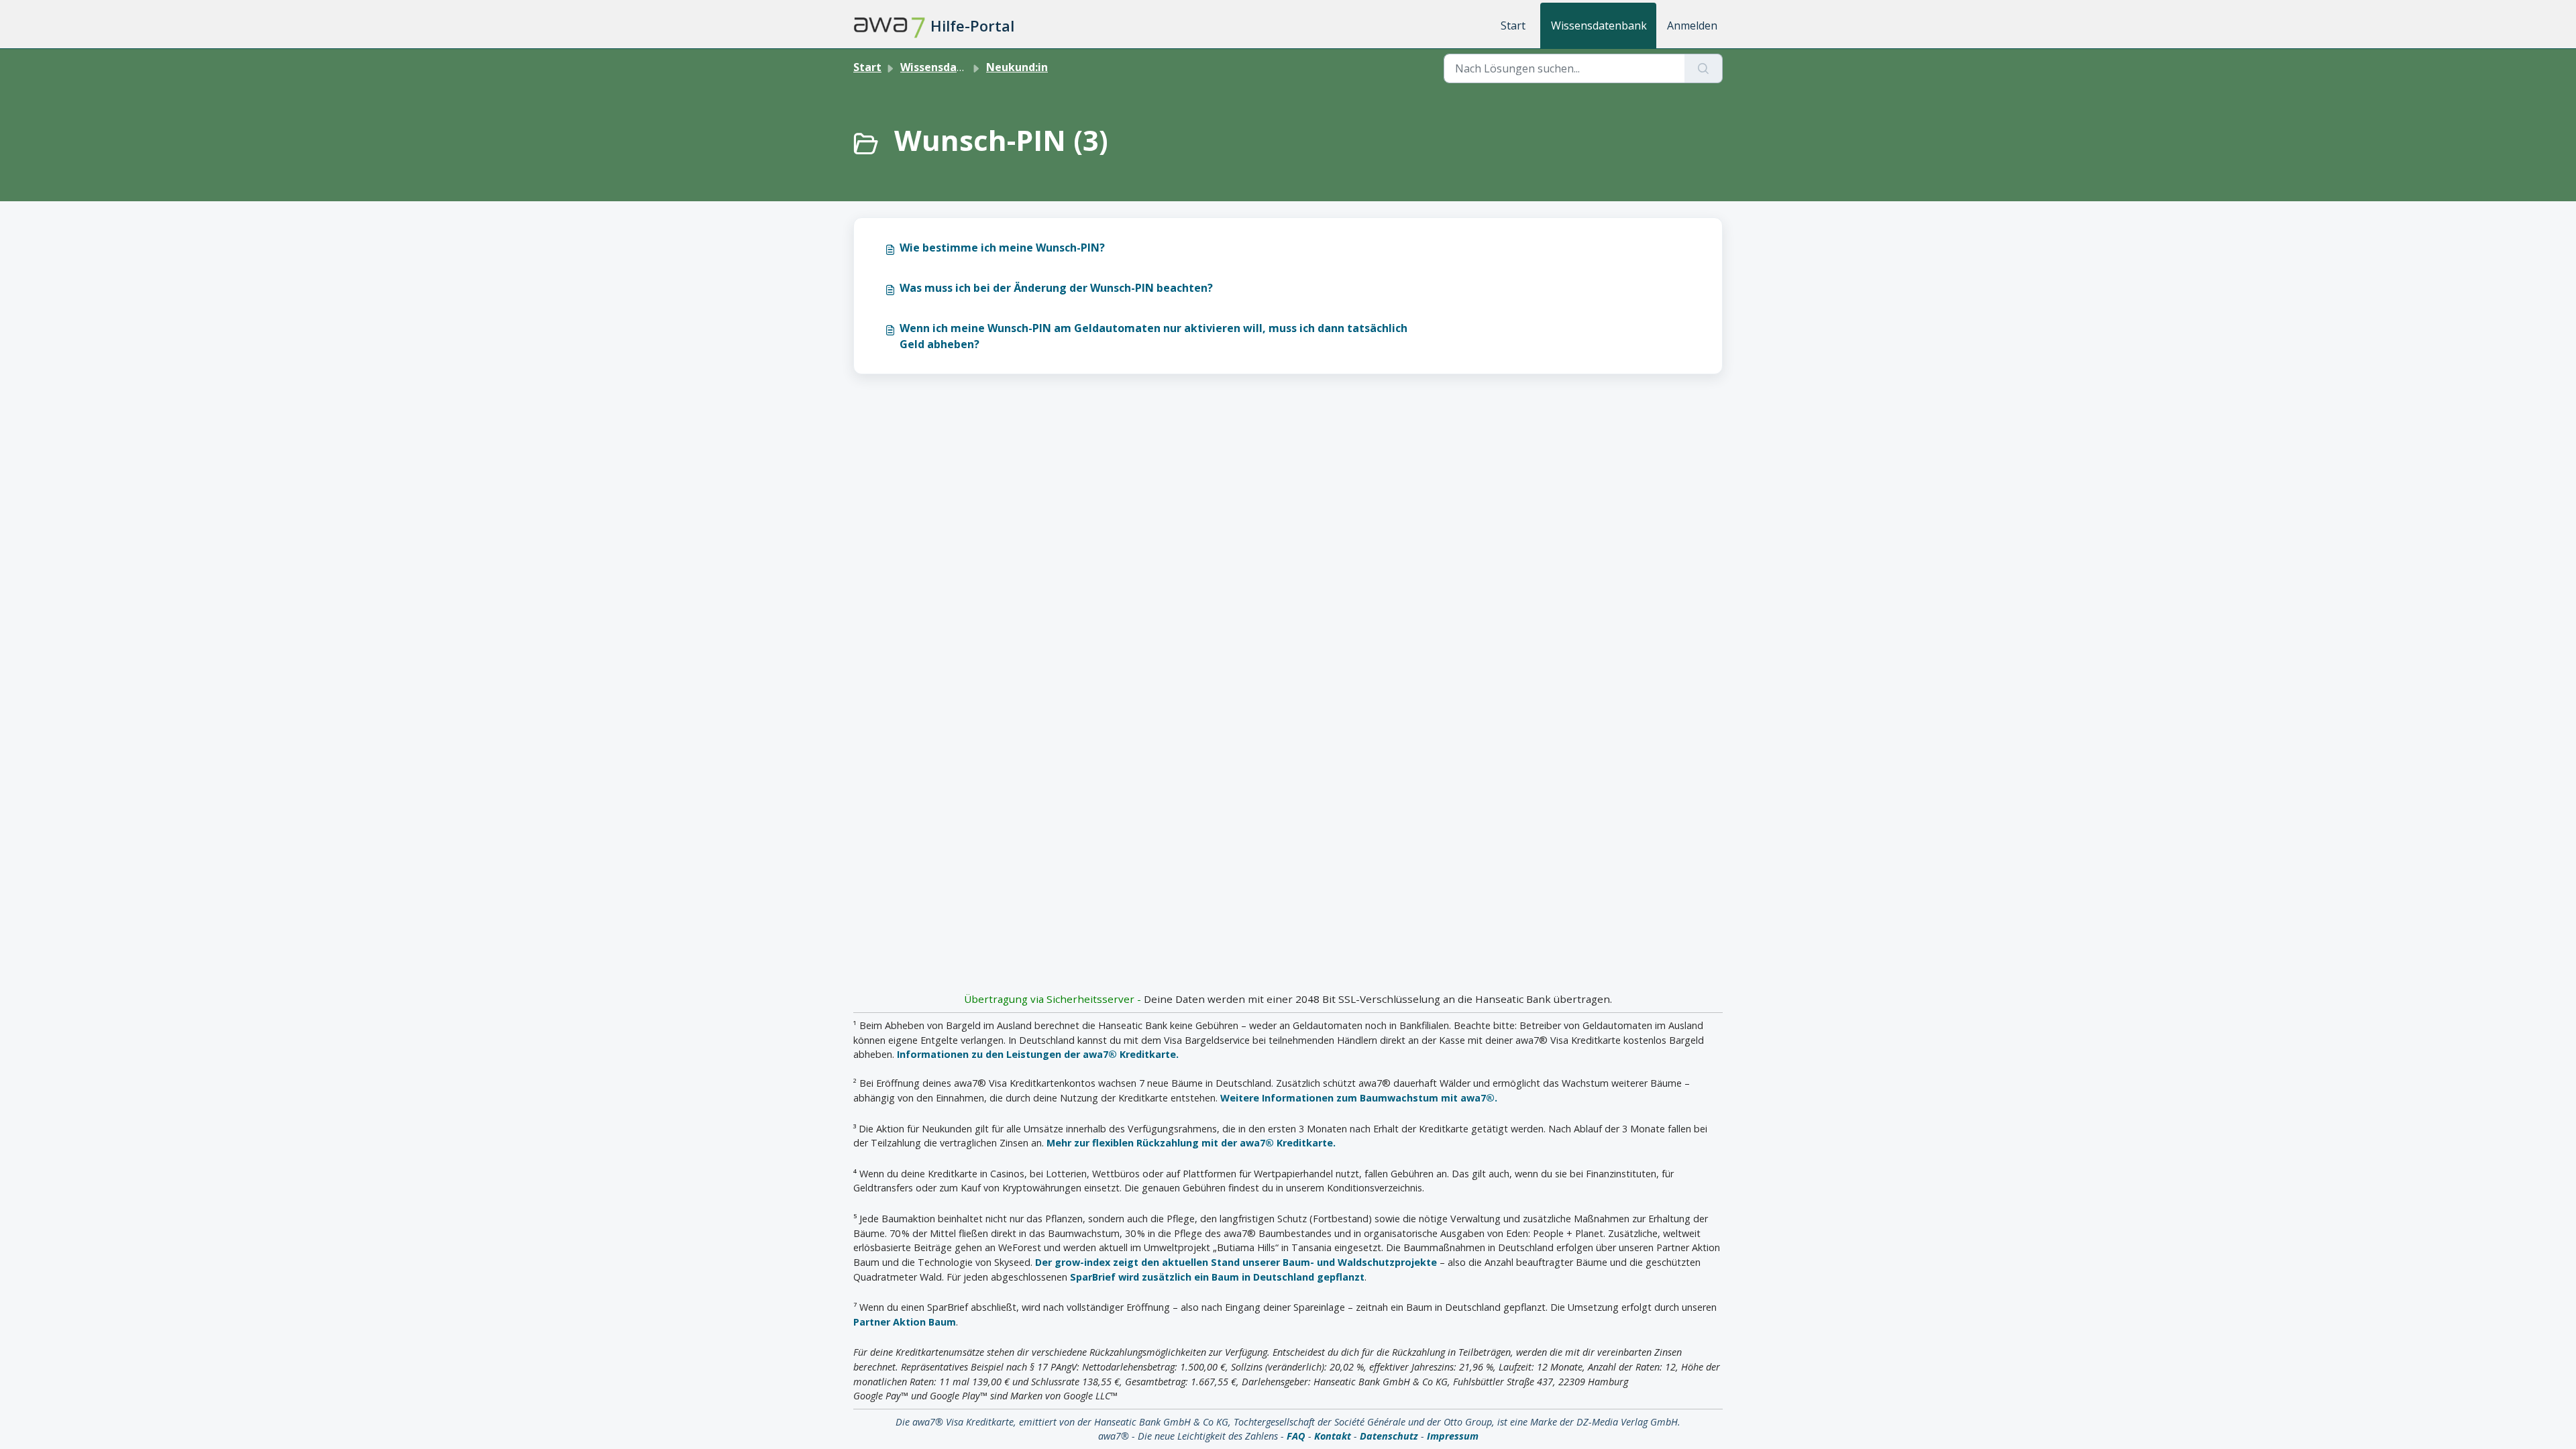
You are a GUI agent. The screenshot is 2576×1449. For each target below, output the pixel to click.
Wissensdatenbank (1599, 25)
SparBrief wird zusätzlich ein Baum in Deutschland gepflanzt (1217, 1277)
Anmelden (1692, 25)
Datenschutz (1389, 1436)
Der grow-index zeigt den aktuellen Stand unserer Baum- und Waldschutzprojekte (1236, 1262)
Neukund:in (1017, 67)
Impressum (1453, 1436)
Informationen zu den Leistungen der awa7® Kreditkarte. (1038, 1054)
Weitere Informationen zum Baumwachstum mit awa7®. (1359, 1098)
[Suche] (1704, 68)
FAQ (1296, 1436)
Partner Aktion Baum (905, 1322)
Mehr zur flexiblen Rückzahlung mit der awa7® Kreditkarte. (1191, 1143)
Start (1513, 25)
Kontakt (1333, 1436)
